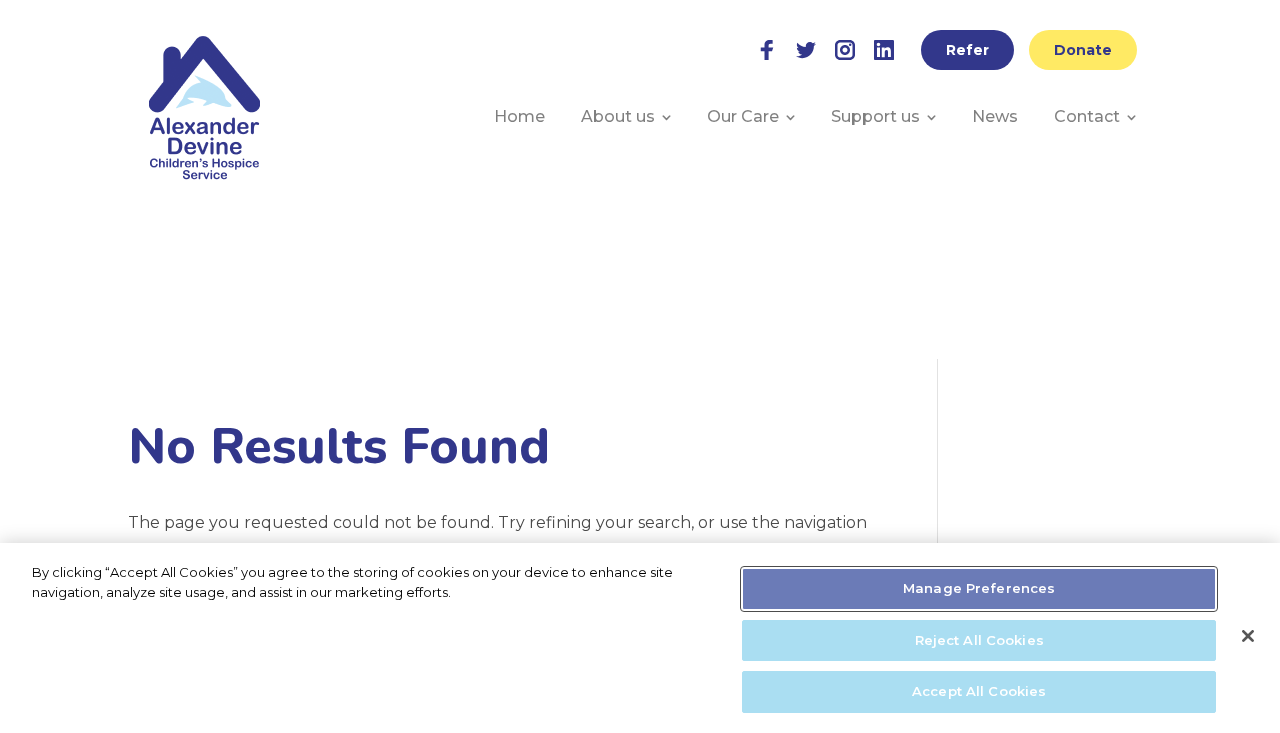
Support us (875, 116)
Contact (1087, 116)
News (995, 116)
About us (618, 116)
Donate (1083, 50)
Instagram (845, 50)
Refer (967, 50)
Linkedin (884, 50)
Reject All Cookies (979, 640)
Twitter (806, 50)
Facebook (767, 50)
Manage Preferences (979, 588)
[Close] (1248, 636)
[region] (640, 638)
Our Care (743, 116)
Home (519, 116)
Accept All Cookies (979, 691)
